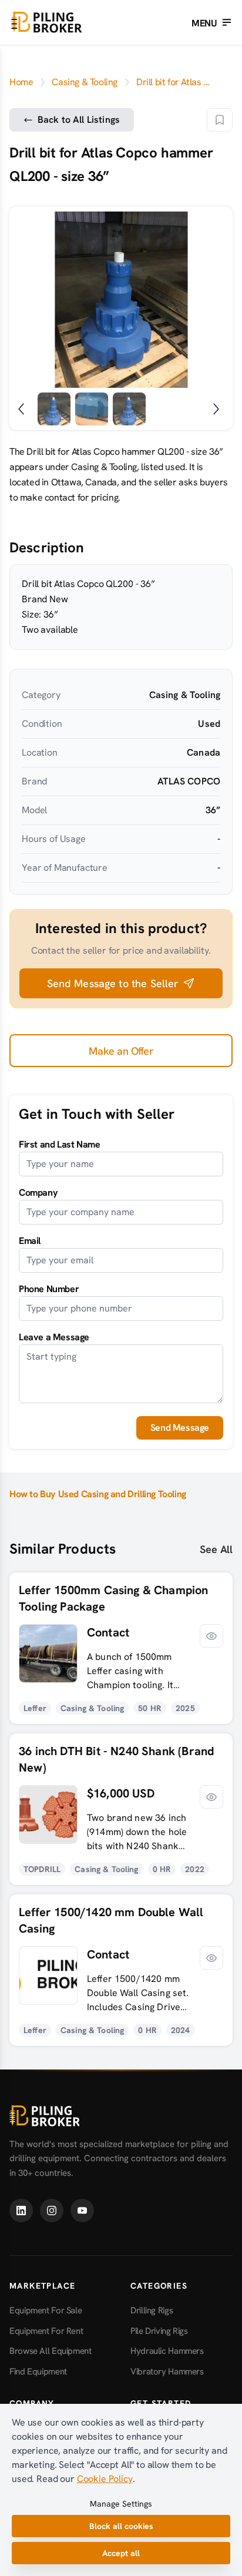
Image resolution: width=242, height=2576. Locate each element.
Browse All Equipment (51, 2351)
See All (216, 1549)
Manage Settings (121, 2504)
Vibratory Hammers (167, 2372)
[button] (220, 120)
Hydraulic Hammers (167, 2351)
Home (21, 82)
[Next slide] (214, 300)
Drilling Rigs (152, 2310)
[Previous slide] (28, 300)
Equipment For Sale (46, 2310)
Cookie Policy (105, 2479)
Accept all (121, 2553)
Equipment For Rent (46, 2331)
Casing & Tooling (85, 82)
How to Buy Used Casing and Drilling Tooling (98, 1494)
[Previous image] (23, 409)
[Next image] (219, 409)
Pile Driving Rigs (159, 2331)
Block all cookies (121, 2526)
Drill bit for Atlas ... (173, 82)
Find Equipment (38, 2372)
